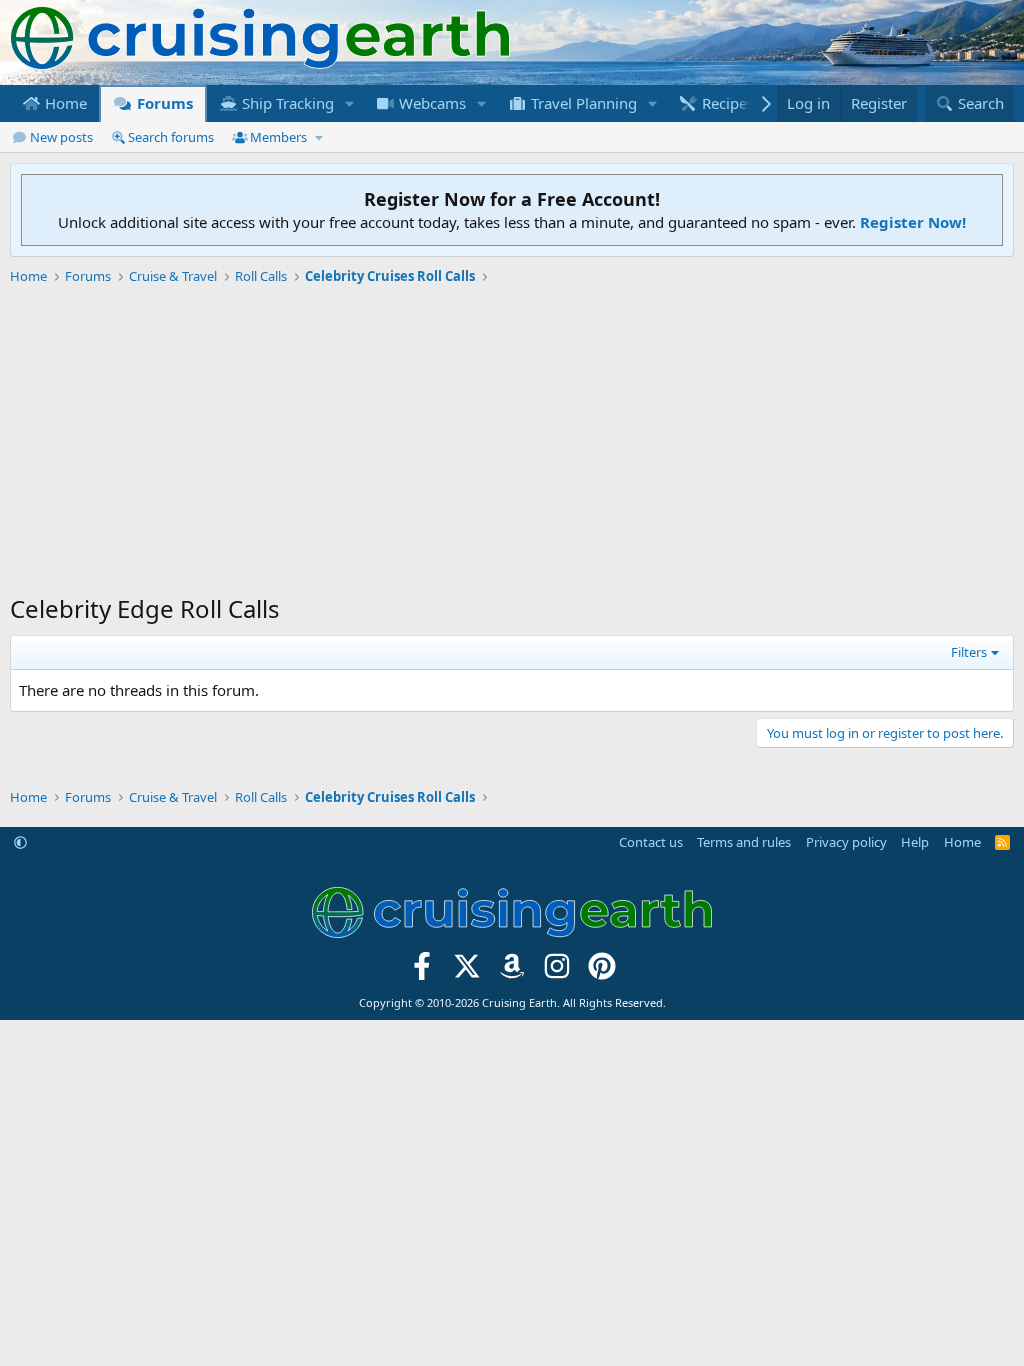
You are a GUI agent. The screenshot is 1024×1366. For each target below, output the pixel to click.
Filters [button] (969, 652)
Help (915, 842)
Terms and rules (744, 842)
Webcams (430, 103)
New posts (61, 137)
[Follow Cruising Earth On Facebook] (422, 971)
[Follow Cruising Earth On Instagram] (556, 971)
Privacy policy (846, 842)
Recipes (726, 103)
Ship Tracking (286, 103)
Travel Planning (582, 103)
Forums (163, 103)
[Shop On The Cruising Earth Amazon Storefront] (512, 971)
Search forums (171, 137)
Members (278, 137)
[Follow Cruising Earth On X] (467, 971)
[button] (350, 103)
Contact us (651, 842)
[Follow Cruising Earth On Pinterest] (601, 971)
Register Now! (913, 222)
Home (64, 103)
